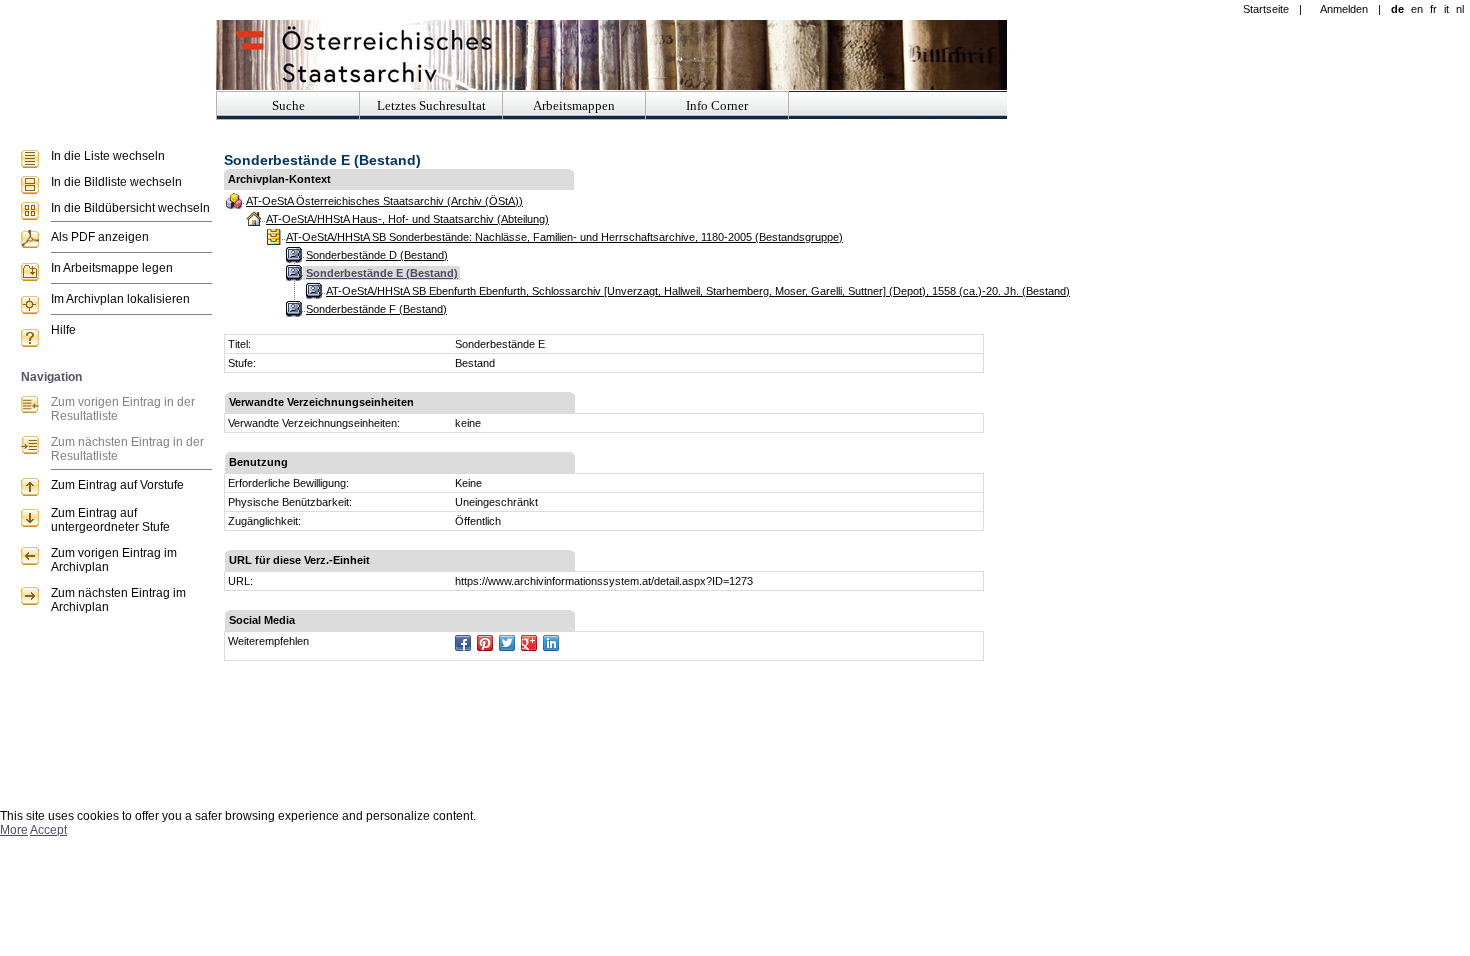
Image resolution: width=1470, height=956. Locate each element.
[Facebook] (463, 643)
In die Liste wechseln (108, 156)
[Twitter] (507, 643)
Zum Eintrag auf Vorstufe (117, 485)
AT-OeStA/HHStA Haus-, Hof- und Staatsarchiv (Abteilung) (407, 219)
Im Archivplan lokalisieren (120, 299)
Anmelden (1344, 9)
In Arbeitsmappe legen (112, 268)
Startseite (1266, 9)
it (1446, 9)
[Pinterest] (485, 643)
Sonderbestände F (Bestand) (376, 309)
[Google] (529, 643)
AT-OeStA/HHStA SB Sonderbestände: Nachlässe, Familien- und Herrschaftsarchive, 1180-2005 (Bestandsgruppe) (564, 237)
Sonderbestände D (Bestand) (377, 255)
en (1417, 9)
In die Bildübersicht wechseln (130, 208)
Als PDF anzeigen (100, 237)
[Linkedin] (551, 643)
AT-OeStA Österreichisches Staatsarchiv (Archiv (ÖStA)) (384, 201)
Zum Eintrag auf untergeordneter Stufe (110, 520)
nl (1460, 9)
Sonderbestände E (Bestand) (382, 273)
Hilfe (63, 330)
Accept (48, 830)
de (1397, 9)
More (14, 830)
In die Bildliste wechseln (116, 182)
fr (1433, 9)
